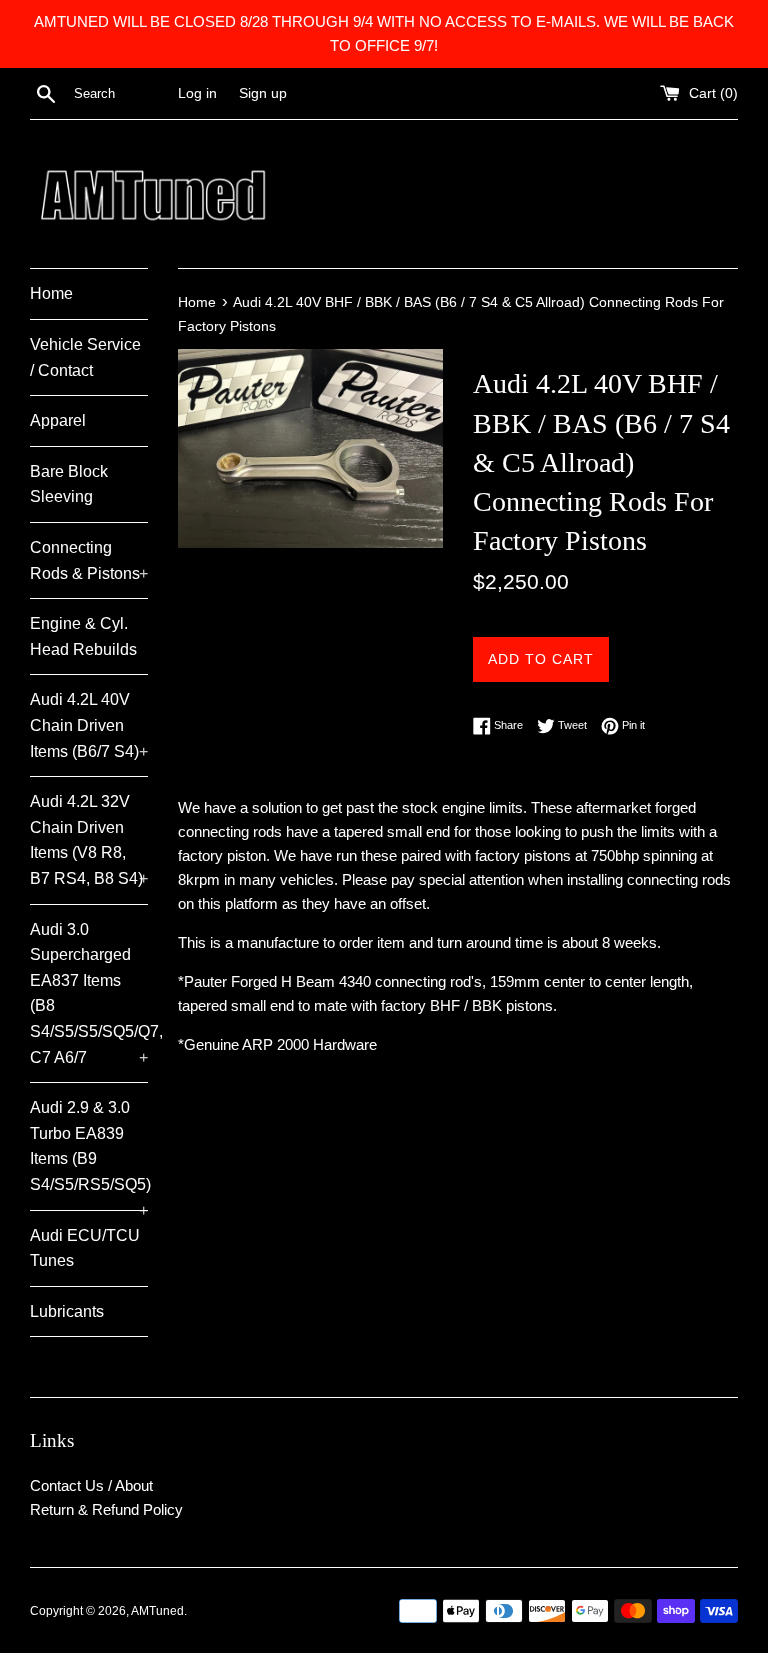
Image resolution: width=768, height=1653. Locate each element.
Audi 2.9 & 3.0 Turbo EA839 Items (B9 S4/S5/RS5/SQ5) (89, 1154)
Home (51, 293)
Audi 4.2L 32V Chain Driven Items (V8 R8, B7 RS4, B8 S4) (89, 840)
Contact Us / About (91, 1485)
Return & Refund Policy (106, 1509)
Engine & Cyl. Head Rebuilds (83, 636)
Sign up (263, 93)
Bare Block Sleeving (69, 484)
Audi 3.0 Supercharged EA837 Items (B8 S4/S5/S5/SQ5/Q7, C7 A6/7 (89, 993)
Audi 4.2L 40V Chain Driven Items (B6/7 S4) (89, 725)
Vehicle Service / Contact (85, 357)
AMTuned (157, 1611)
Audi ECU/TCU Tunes (85, 1248)
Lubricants (67, 1311)
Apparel (58, 420)
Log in (197, 93)
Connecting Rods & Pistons (89, 560)
